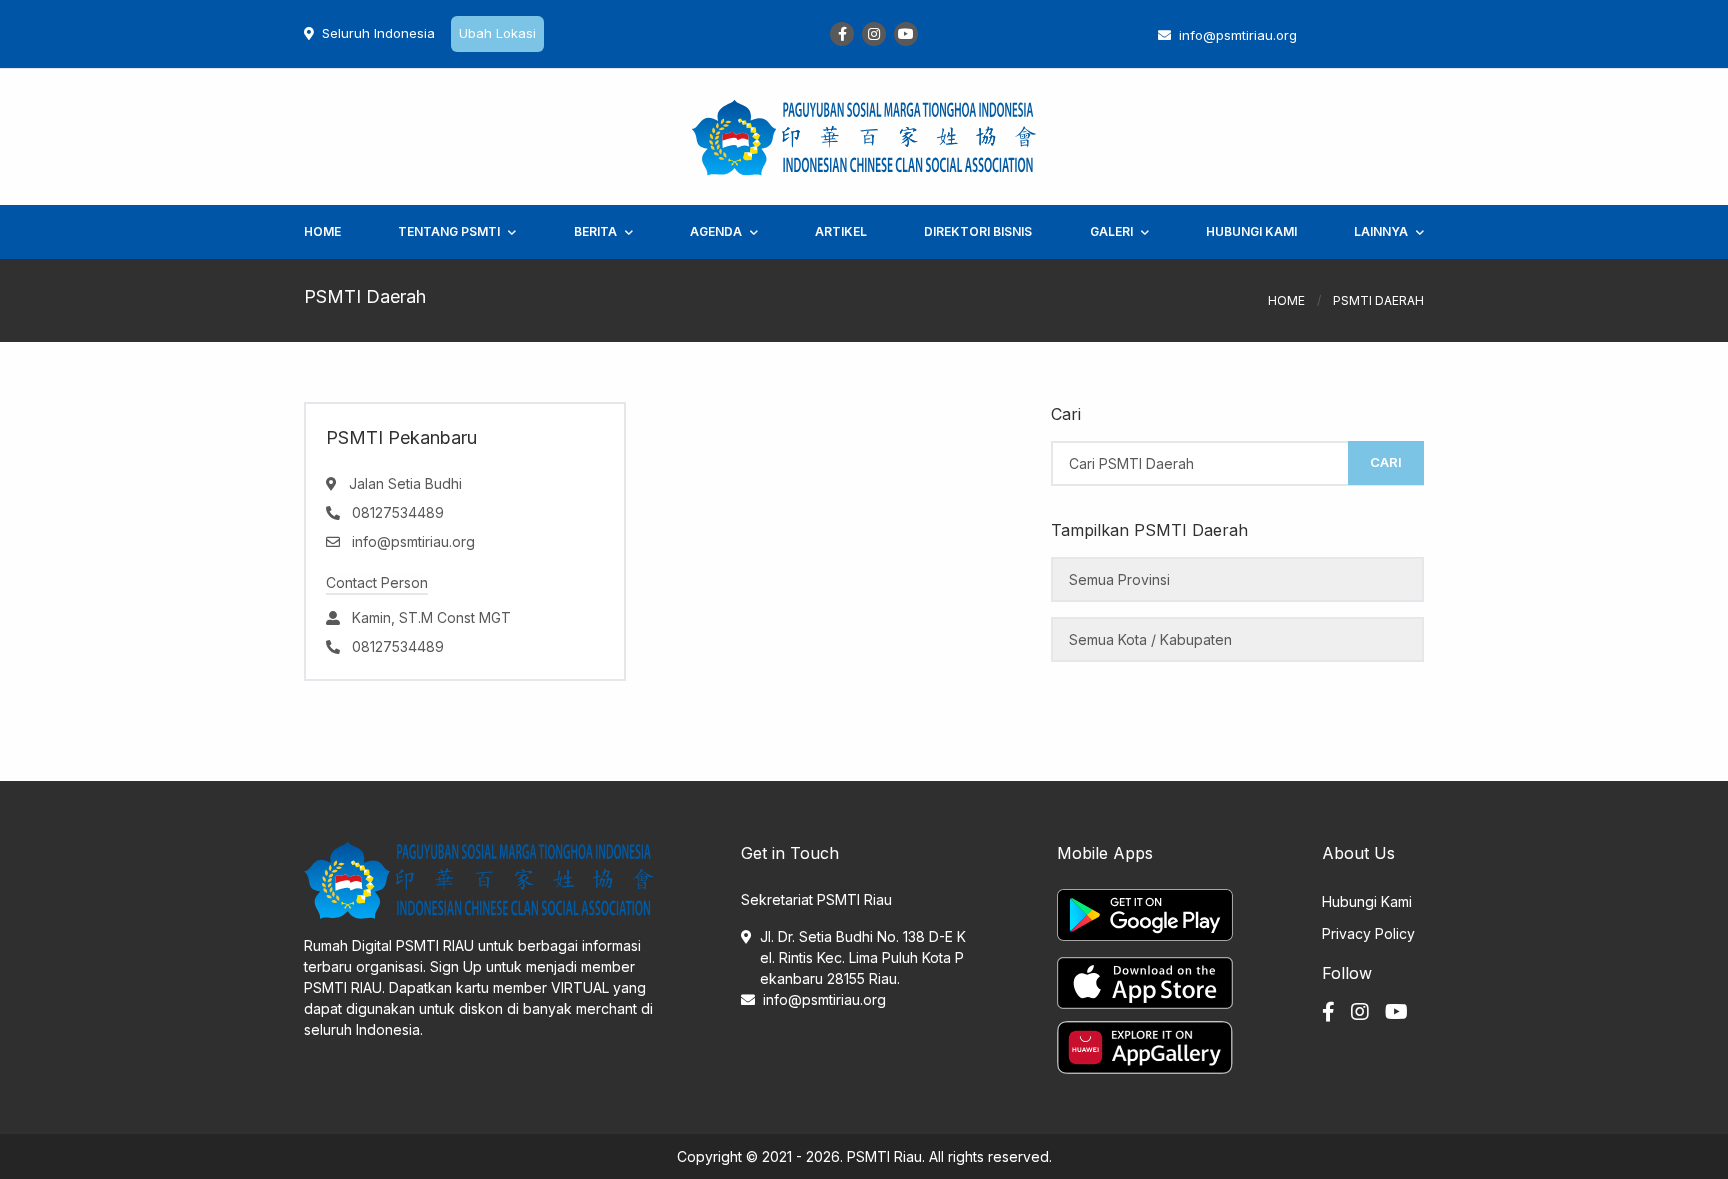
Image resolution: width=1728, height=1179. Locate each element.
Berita (595, 231)
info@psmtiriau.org (824, 999)
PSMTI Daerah (1378, 300)
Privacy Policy (1368, 933)
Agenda (716, 231)
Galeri (1111, 231)
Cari (1386, 462)
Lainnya (1381, 231)
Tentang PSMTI (449, 231)
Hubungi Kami (1251, 231)
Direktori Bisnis (978, 231)
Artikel (841, 231)
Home (322, 231)
